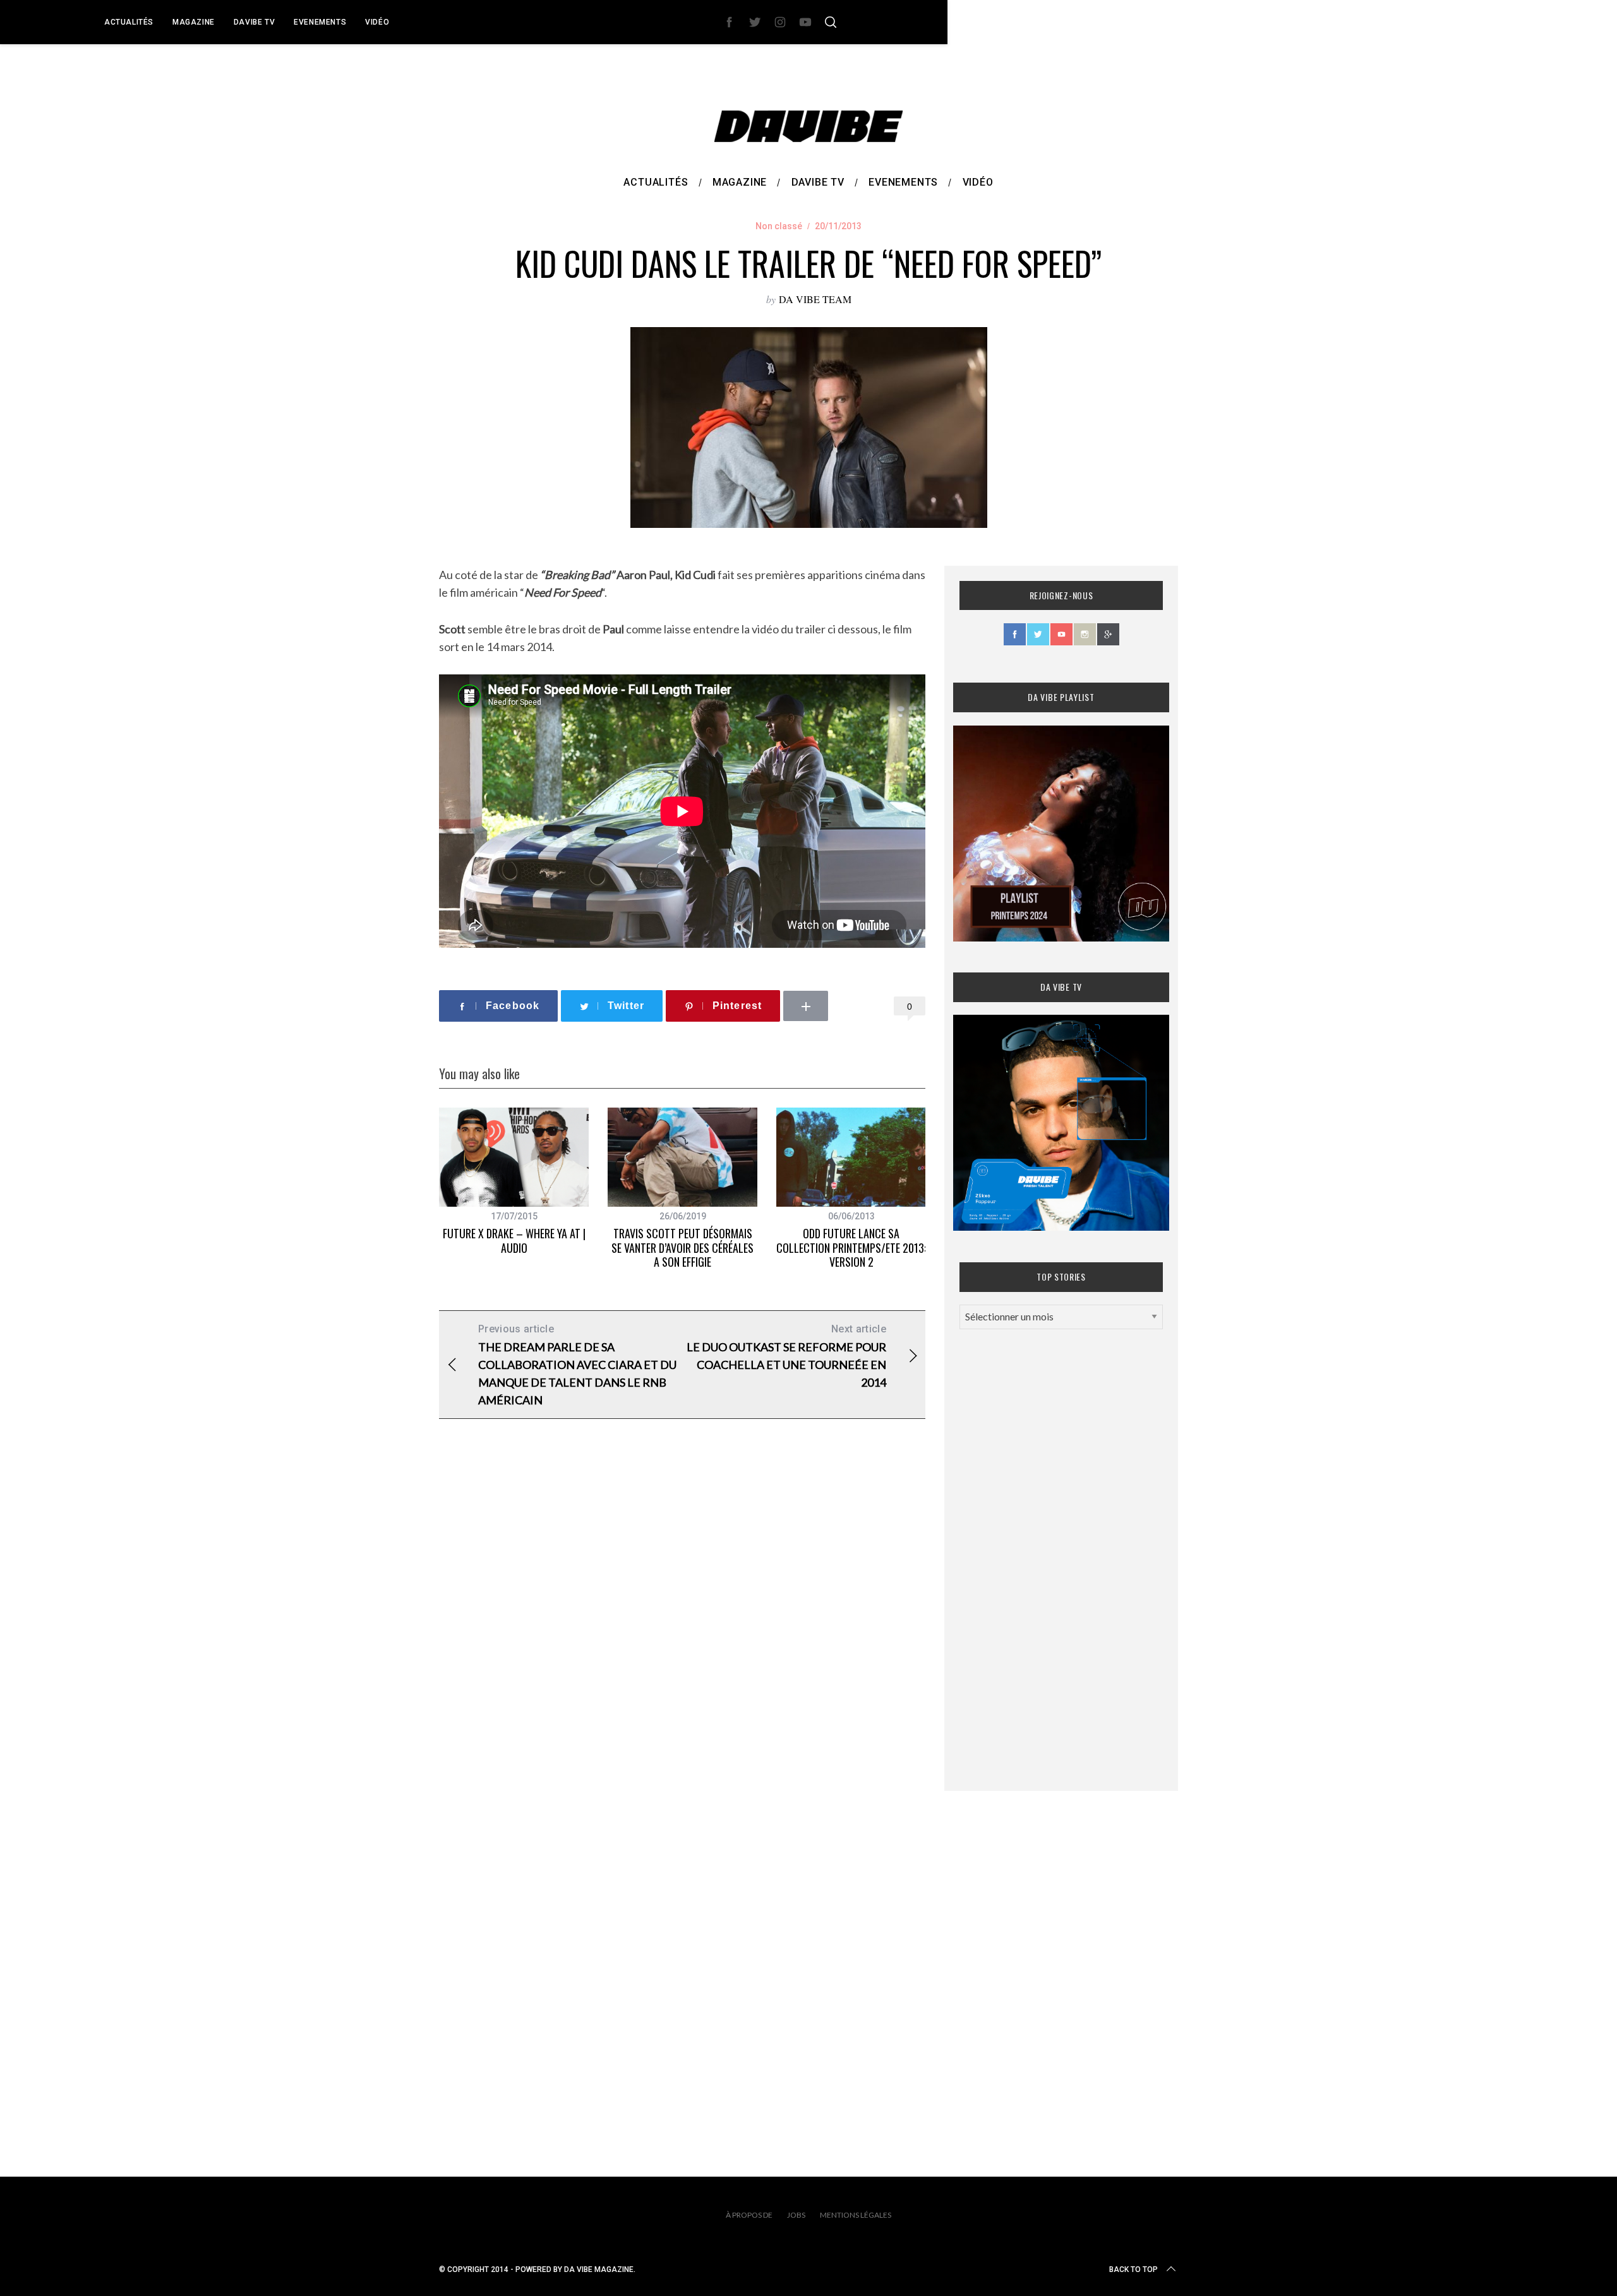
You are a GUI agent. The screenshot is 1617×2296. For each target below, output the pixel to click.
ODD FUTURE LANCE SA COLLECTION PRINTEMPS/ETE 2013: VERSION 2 (851, 1247)
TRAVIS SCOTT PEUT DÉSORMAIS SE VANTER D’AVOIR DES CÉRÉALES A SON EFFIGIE (682, 1247)
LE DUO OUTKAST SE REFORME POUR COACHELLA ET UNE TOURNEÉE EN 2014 (786, 1356)
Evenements (320, 22)
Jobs (796, 2215)
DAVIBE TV (254, 22)
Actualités (129, 22)
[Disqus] (682, 1632)
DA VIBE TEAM (815, 299)
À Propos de (749, 2215)
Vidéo (377, 22)
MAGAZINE (194, 22)
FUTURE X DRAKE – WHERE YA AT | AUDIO (514, 1241)
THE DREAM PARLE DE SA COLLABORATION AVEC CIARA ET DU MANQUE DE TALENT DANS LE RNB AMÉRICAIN (577, 1365)
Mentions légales (856, 2215)
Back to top (1133, 2269)
